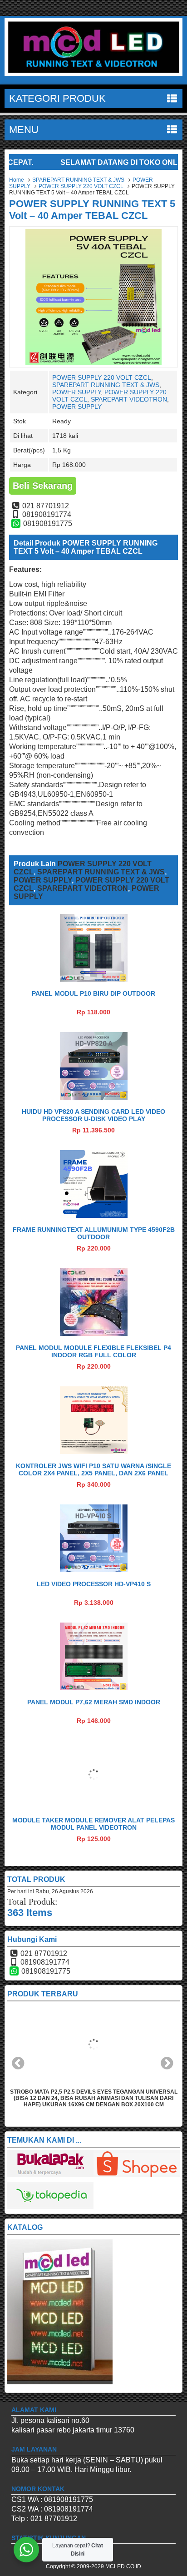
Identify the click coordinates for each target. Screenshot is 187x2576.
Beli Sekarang (43, 486)
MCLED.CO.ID (123, 2566)
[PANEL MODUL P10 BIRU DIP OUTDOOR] (94, 979)
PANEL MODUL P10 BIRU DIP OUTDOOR (93, 993)
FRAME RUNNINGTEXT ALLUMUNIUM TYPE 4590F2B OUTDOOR (94, 1233)
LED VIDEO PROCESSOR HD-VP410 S (94, 1584)
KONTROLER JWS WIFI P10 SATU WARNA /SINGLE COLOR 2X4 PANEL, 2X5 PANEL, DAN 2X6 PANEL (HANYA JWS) (93, 1473)
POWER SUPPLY (76, 392)
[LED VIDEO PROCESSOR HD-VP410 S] (94, 1570)
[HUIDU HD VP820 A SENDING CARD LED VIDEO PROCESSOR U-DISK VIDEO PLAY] (94, 1097)
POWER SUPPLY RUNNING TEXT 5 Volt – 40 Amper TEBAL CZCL (92, 210)
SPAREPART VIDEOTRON (129, 399)
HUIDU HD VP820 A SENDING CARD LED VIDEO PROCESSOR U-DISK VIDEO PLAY (93, 1115)
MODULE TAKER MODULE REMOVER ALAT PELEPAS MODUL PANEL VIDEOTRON (93, 1824)
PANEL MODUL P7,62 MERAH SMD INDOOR (94, 1702)
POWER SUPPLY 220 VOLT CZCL (81, 186)
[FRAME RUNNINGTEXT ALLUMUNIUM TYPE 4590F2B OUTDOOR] (94, 1215)
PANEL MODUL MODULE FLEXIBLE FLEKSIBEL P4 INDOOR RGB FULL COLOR (93, 1351)
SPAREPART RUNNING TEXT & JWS (78, 180)
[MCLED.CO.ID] (93, 73)
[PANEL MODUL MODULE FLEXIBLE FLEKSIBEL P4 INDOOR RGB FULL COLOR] (94, 1333)
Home (17, 180)
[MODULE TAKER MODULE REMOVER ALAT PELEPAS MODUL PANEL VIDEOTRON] (94, 1806)
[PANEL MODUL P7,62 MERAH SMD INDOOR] (94, 1688)
